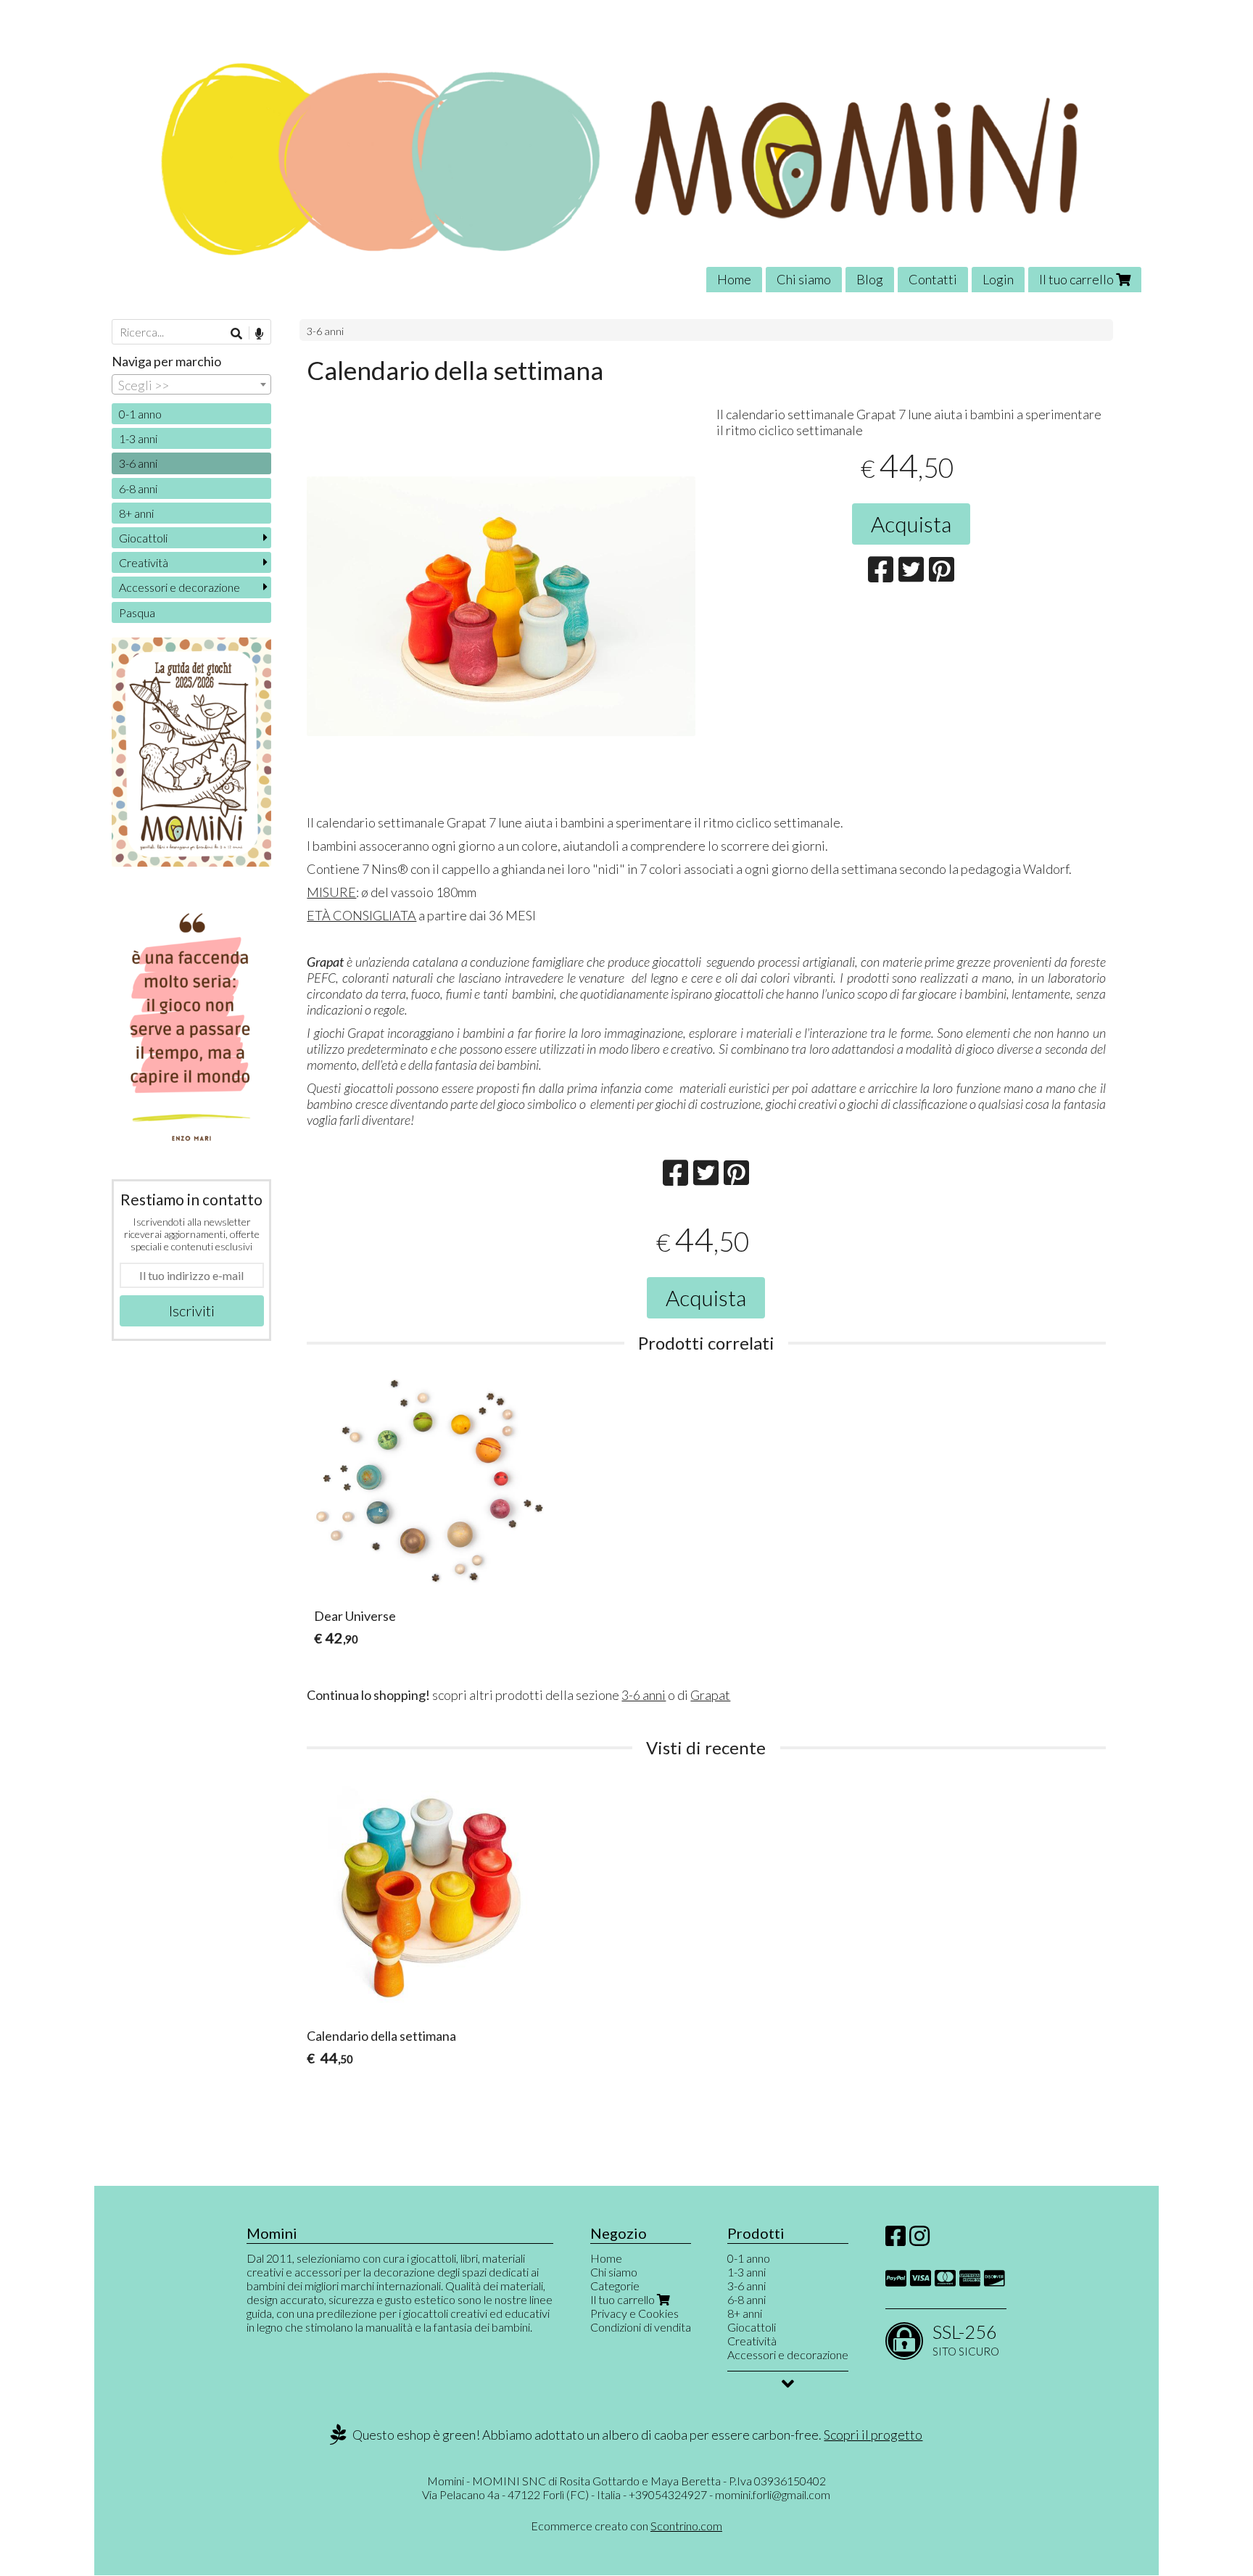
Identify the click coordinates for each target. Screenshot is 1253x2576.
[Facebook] (896, 2240)
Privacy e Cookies (634, 2313)
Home (734, 279)
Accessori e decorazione (179, 587)
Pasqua (137, 612)
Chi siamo (804, 279)
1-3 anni (138, 438)
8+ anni (136, 513)
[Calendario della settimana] (501, 670)
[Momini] (626, 157)
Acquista (911, 524)
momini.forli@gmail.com (773, 2494)
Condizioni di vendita (641, 2327)
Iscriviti (192, 1310)
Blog (870, 279)
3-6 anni (325, 331)
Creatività (144, 562)
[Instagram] (919, 2240)
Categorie (615, 2286)
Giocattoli (143, 538)
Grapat (710, 1695)
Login (998, 279)
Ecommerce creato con (626, 2526)
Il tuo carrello (1078, 279)
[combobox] (191, 384)
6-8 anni (138, 488)
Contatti (933, 279)
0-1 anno (140, 414)
